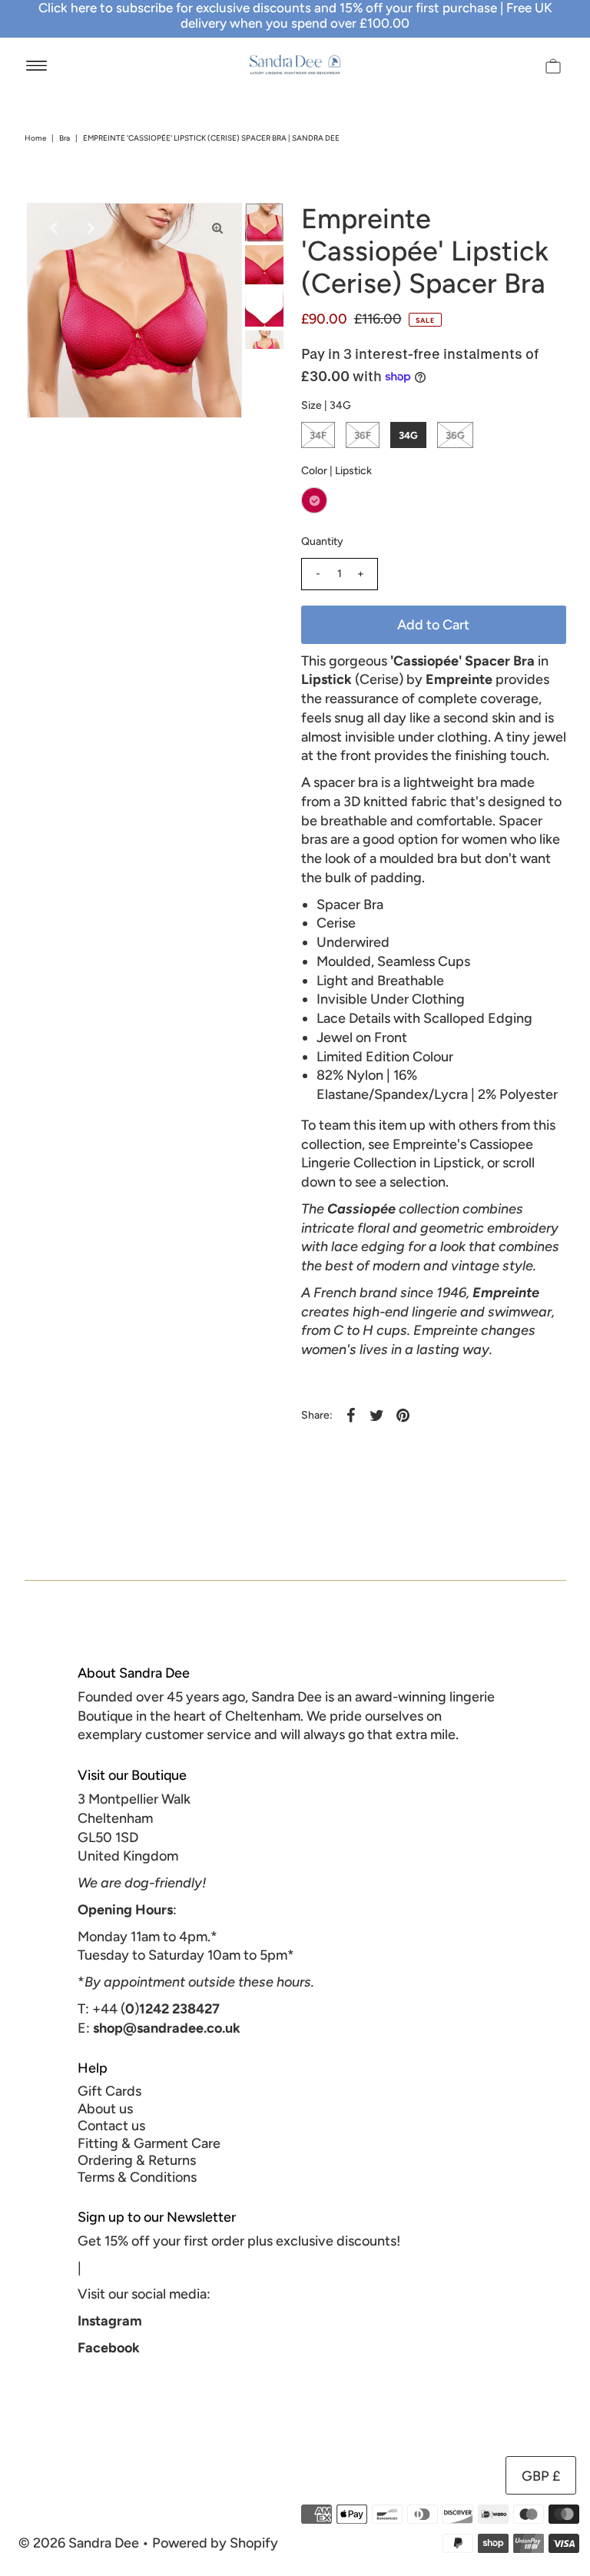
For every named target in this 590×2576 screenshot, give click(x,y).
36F (363, 435)
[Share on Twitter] (377, 1415)
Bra (65, 138)
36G (455, 435)
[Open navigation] (36, 65)
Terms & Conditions (137, 2177)
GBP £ (541, 2476)
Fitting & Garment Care (149, 2143)
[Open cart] (553, 65)
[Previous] (51, 227)
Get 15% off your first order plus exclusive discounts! (239, 2241)
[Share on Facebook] (351, 1415)
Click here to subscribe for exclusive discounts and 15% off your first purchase (268, 8)
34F (318, 435)
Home (35, 138)
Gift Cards (109, 2091)
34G (408, 435)
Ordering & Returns (137, 2160)
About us (105, 2109)
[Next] (89, 227)
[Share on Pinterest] (403, 1415)
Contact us (111, 2126)
